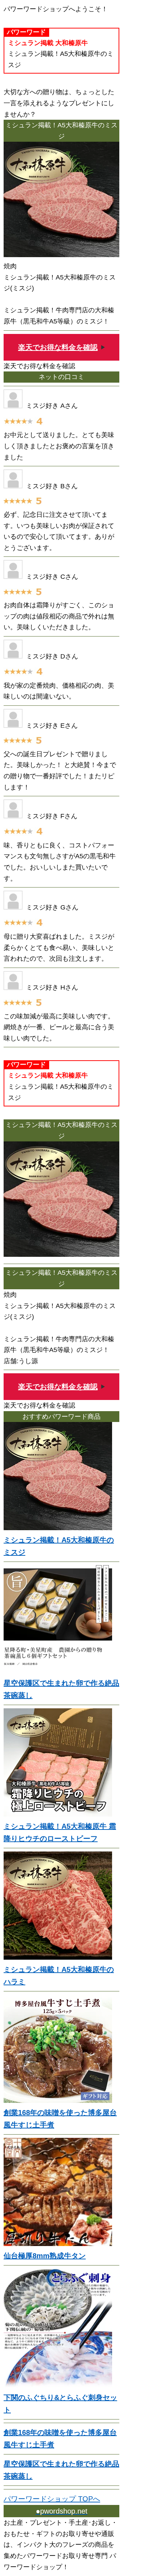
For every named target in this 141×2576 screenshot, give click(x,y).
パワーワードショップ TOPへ (52, 2499)
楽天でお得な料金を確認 (58, 347)
